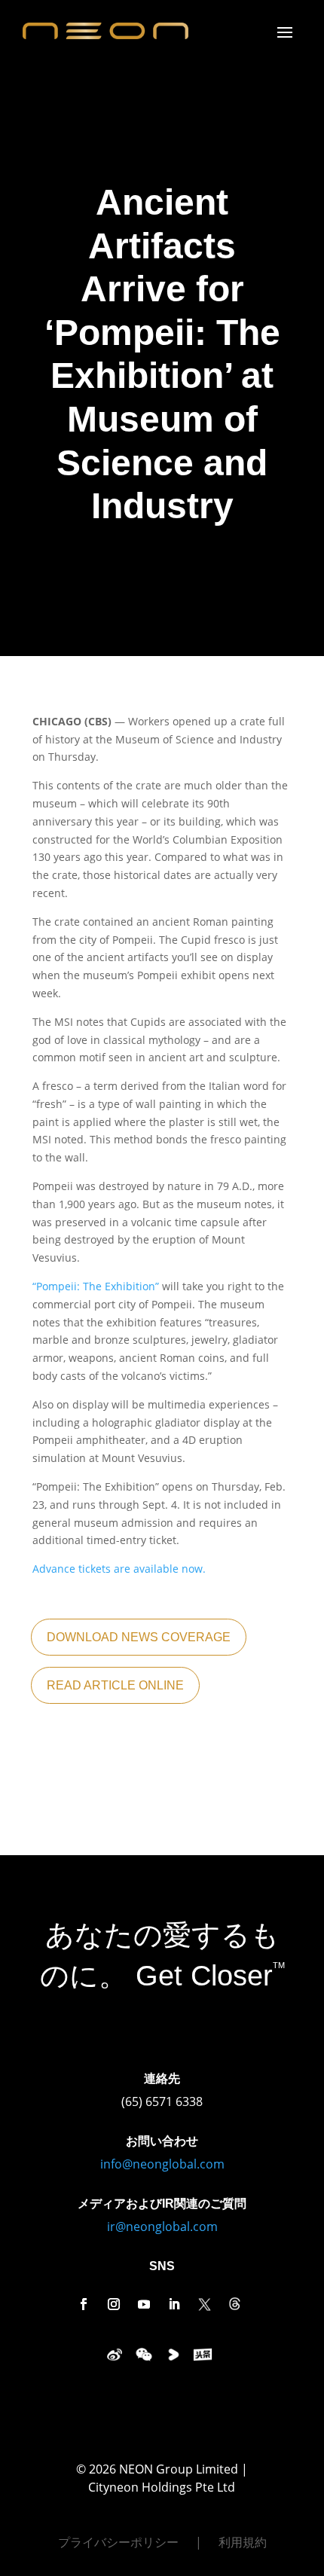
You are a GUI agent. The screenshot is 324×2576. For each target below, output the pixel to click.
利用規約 (243, 2544)
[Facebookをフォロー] (84, 2304)
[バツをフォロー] (204, 2304)
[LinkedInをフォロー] (174, 2304)
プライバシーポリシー (118, 2544)
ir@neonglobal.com (162, 2227)
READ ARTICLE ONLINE (115, 1685)
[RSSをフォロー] (234, 2304)
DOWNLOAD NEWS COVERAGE (139, 1637)
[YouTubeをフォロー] (144, 2304)
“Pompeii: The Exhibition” (96, 1286)
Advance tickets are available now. (119, 1569)
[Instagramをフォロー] (114, 2304)
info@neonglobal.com (162, 2164)
